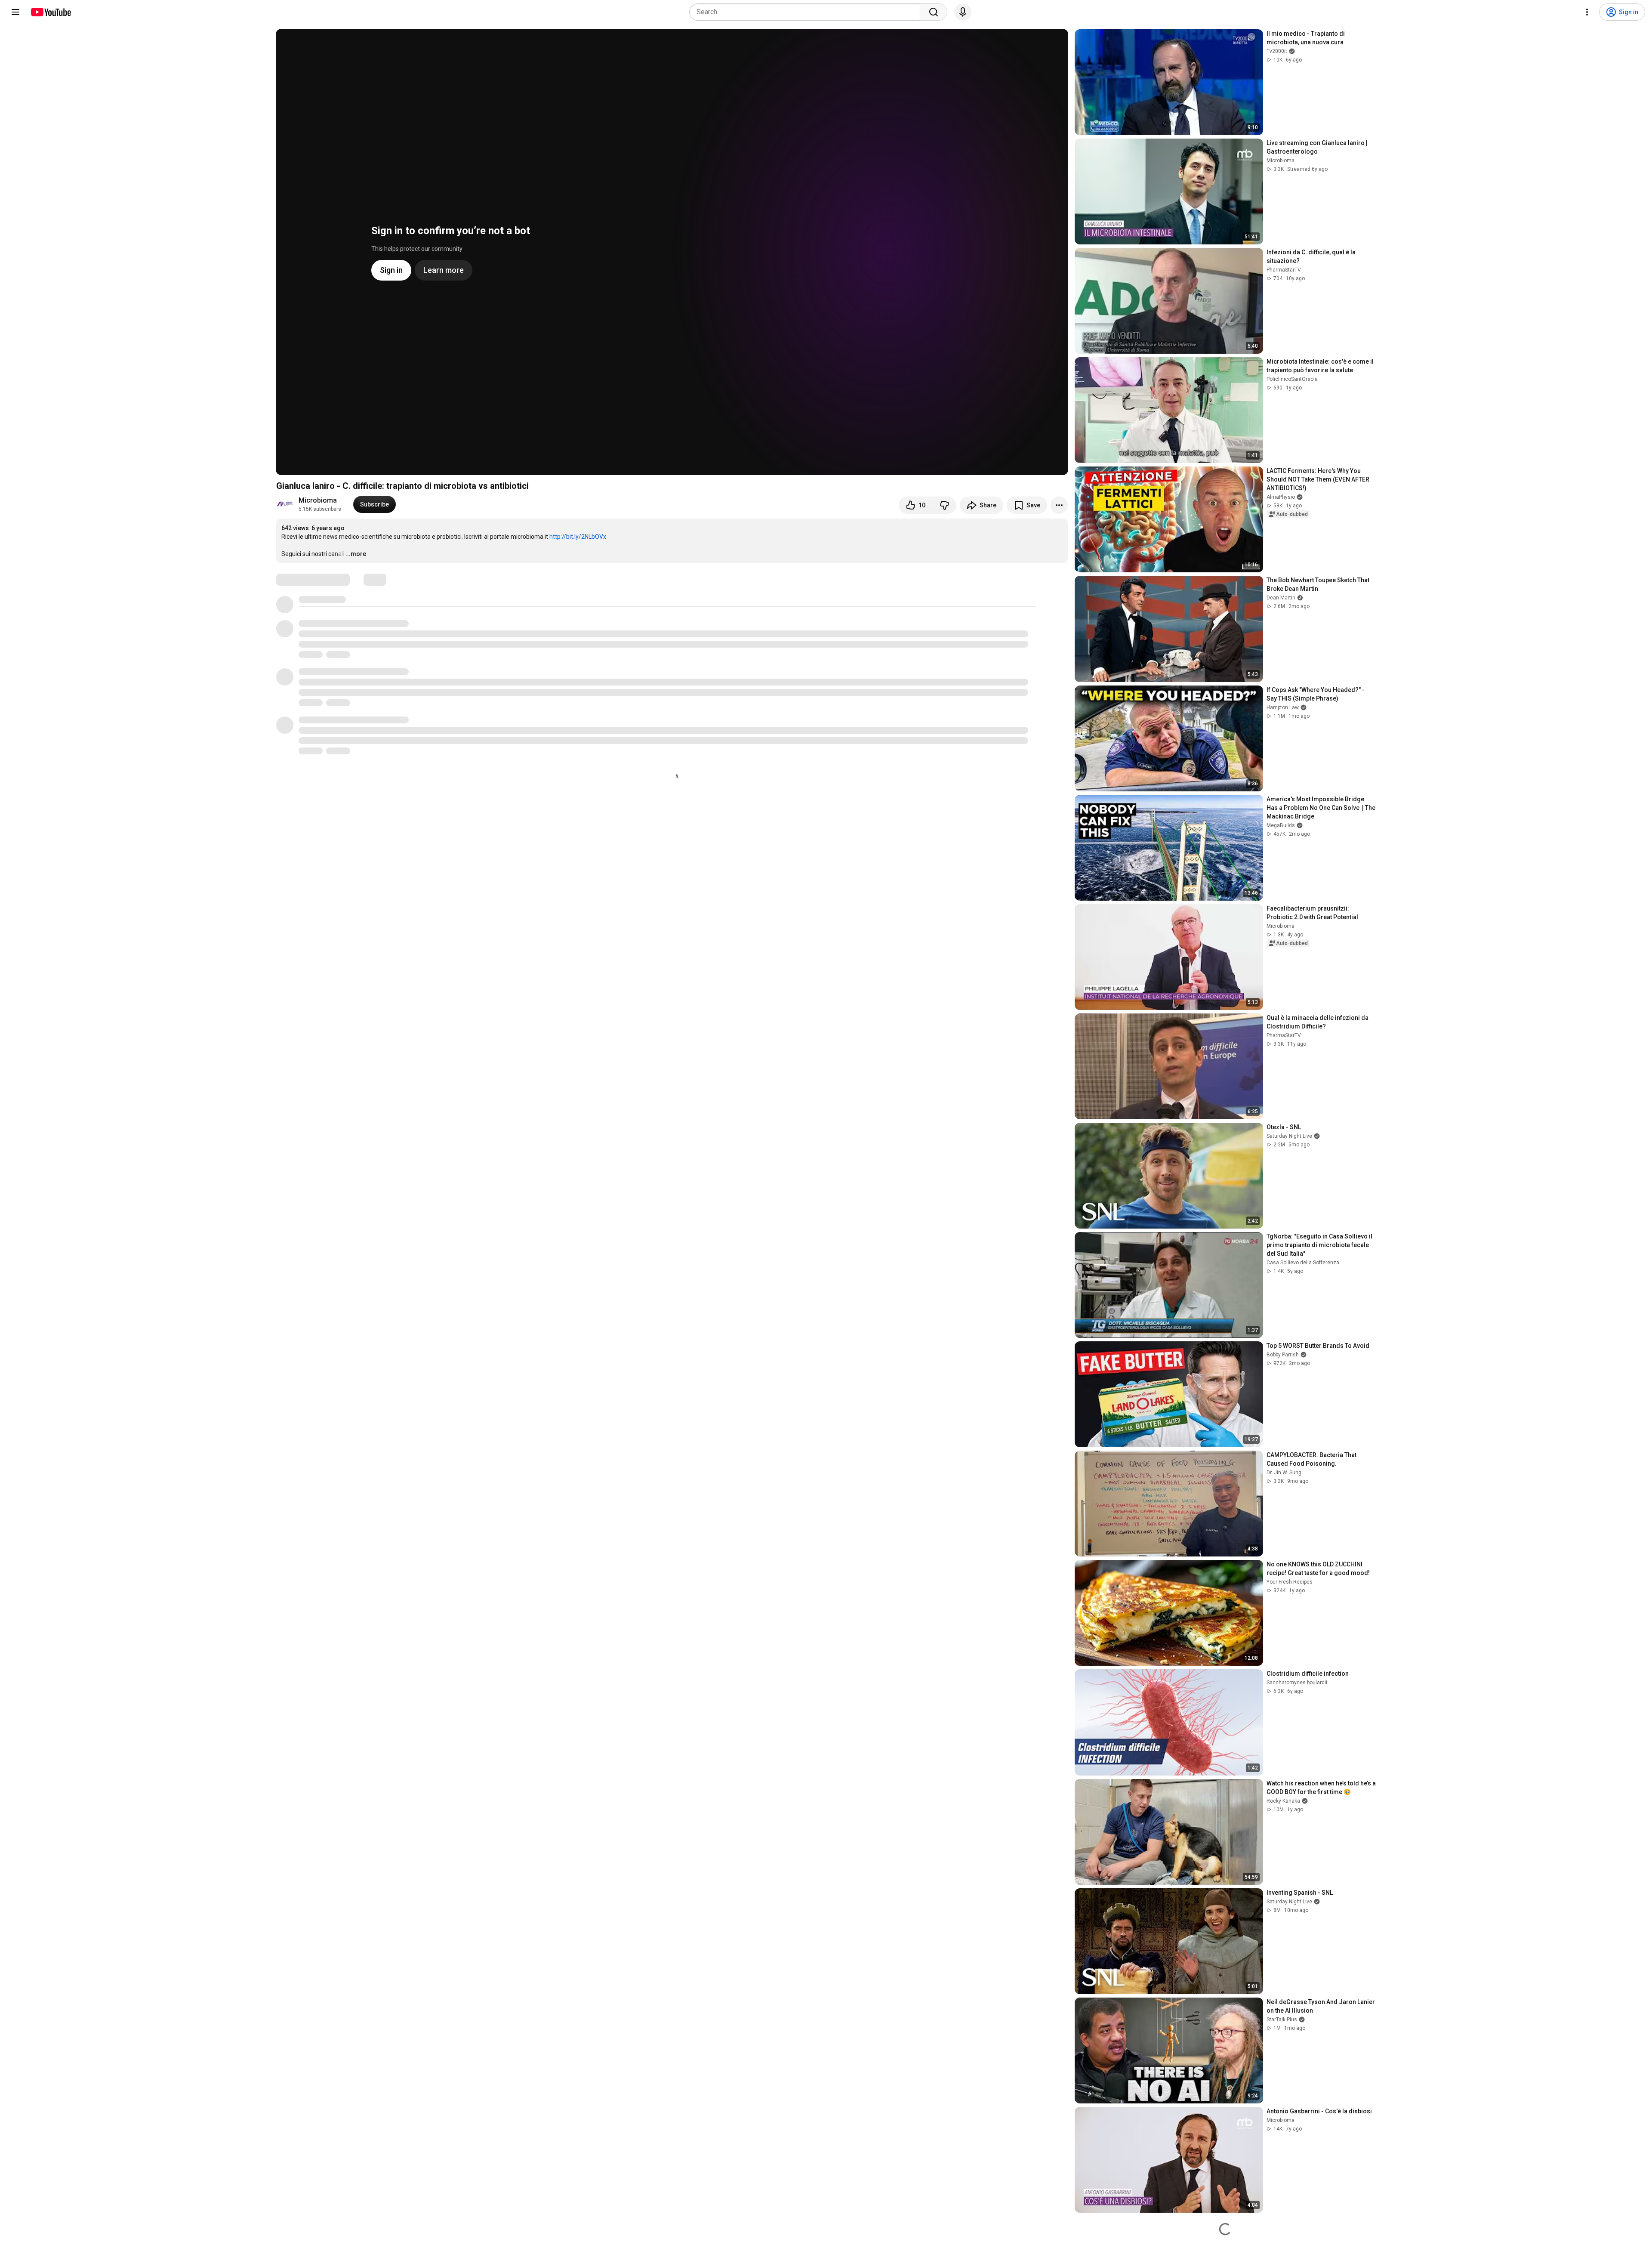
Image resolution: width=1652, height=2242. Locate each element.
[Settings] (1587, 12)
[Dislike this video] (944, 505)
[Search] (934, 12)
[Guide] (15, 12)
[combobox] (807, 12)
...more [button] (356, 554)
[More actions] (1059, 505)
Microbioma (318, 500)
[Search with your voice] (963, 12)
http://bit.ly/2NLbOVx (578, 537)
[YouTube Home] (51, 12)
